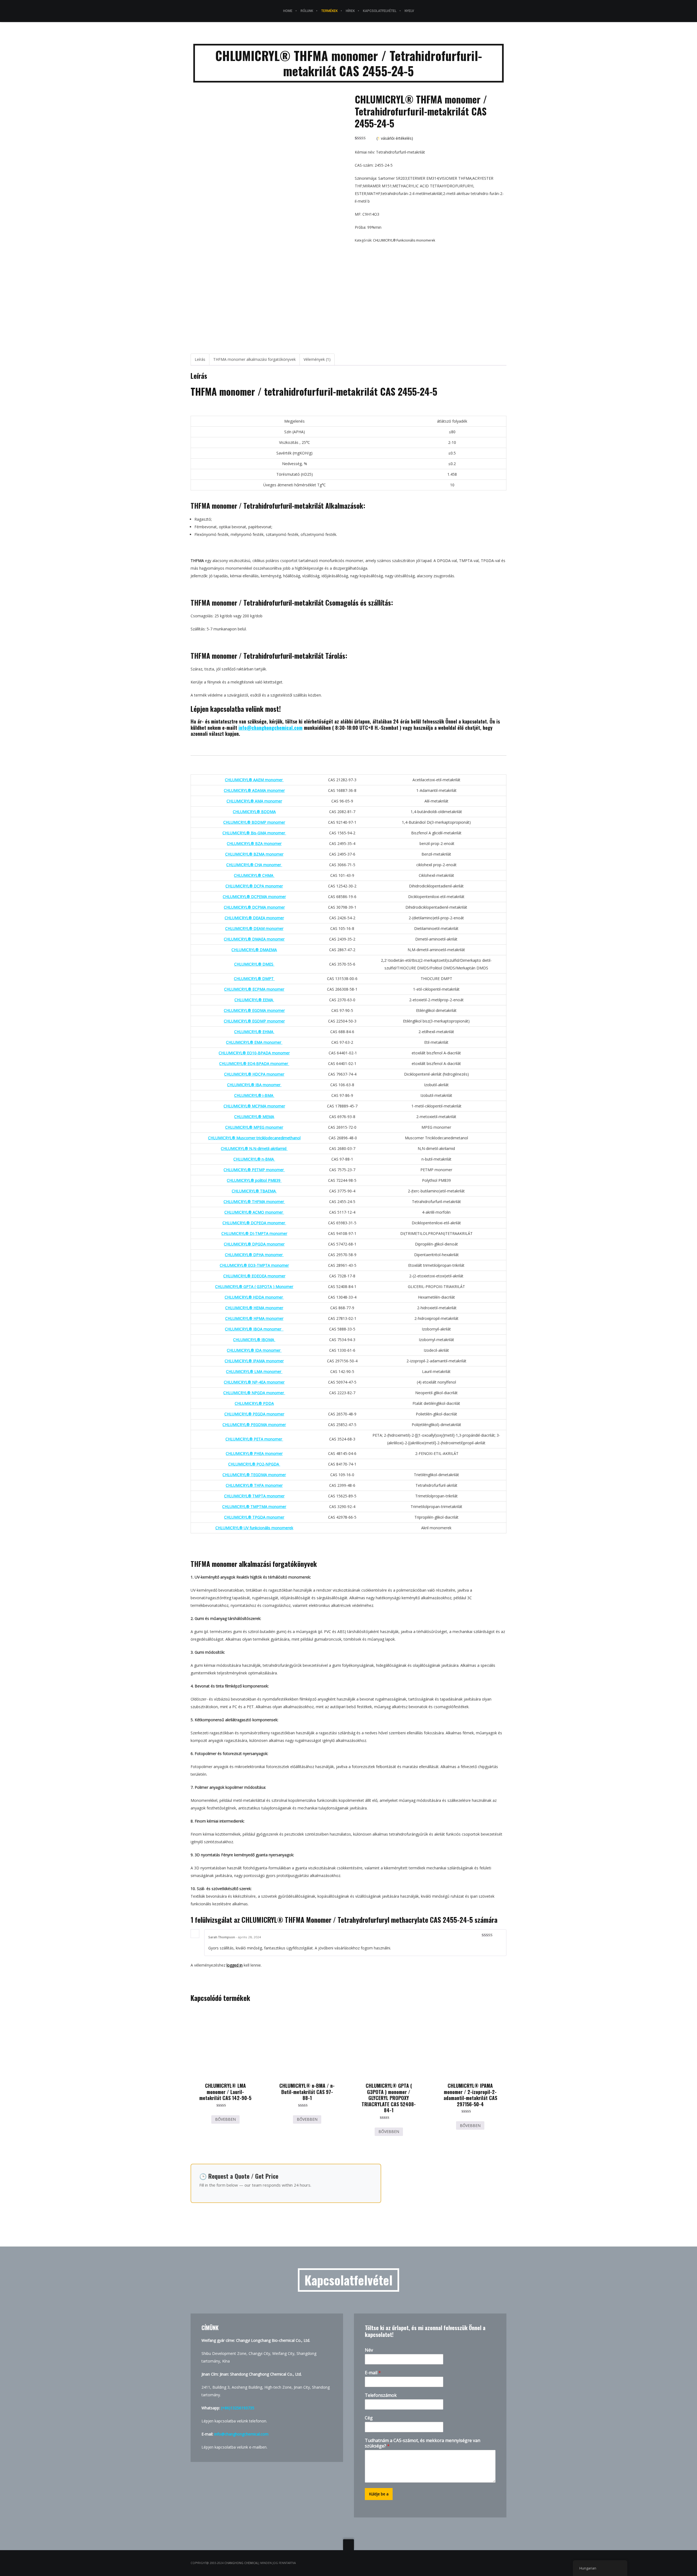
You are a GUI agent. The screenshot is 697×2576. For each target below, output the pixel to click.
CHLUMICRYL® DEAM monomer (254, 928)
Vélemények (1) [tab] (317, 359)
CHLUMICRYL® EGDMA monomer (254, 1010)
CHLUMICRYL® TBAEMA (254, 1191)
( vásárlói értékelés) (395, 138)
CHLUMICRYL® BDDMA (254, 812)
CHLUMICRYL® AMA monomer (254, 801)
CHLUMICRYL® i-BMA (254, 1095)
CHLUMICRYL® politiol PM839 (254, 1180)
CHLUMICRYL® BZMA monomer (254, 854)
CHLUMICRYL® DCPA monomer (254, 886)
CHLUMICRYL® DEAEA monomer (254, 918)
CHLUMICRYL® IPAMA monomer (254, 1361)
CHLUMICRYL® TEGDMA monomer (254, 1475)
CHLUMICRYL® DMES (254, 964)
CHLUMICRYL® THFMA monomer (254, 1202)
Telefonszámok (381, 2395)
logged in (235, 1965)
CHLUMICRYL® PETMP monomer (254, 1170)
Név (369, 2350)
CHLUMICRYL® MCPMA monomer (254, 1106)
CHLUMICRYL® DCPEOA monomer (254, 1223)
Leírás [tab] (200, 359)
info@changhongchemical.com (270, 728)
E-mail (373, 2373)
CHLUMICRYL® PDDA (254, 1403)
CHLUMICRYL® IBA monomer (254, 1085)
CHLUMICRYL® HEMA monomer (254, 1308)
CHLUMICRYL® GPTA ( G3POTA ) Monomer (254, 1287)
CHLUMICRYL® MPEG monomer (254, 1127)
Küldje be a (379, 2494)
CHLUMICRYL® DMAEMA (254, 950)
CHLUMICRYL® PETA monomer (254, 1439)
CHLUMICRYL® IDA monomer (254, 1350)
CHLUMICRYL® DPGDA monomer (254, 1244)
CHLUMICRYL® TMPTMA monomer (254, 1507)
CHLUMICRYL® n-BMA (254, 1159)
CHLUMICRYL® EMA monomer (254, 1042)
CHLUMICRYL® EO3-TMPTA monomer (254, 1265)
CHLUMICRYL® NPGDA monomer (254, 1393)
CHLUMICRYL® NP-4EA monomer (254, 1382)
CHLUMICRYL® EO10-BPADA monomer (254, 1053)
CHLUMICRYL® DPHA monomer (254, 1255)
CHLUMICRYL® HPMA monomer (254, 1318)
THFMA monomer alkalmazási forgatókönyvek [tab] (254, 359)
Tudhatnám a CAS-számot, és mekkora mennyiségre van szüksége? (423, 2443)
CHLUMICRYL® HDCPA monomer (254, 1074)
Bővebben (225, 2119)
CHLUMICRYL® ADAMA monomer (254, 790)
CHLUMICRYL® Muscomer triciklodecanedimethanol (254, 1138)
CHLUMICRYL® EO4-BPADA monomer (254, 1063)
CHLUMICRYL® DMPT (254, 979)
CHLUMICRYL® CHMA (254, 875)
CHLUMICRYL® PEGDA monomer (254, 1414)
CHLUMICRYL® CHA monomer (254, 865)
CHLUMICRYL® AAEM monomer (254, 780)
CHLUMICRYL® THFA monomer (254, 1485)
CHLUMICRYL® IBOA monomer (254, 1329)
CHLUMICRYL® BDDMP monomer (254, 822)
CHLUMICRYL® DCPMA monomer (254, 907)
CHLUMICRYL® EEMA (254, 1000)
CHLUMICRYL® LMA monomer (254, 1371)
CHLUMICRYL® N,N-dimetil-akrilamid (254, 1148)
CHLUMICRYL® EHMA (254, 1032)
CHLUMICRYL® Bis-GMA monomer (254, 833)
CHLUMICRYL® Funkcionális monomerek (404, 240)
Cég (369, 2418)
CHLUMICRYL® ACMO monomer (254, 1212)
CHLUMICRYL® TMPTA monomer (254, 1496)
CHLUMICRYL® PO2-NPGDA (254, 1464)
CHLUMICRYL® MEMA (254, 1117)
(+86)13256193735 (238, 2408)
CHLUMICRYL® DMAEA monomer (254, 939)
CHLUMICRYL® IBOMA (254, 1340)
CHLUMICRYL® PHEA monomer (254, 1453)
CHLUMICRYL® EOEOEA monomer (254, 1276)
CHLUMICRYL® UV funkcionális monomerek (254, 1528)
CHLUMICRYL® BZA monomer (254, 843)
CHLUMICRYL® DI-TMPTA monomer (254, 1233)
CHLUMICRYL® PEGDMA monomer (254, 1425)
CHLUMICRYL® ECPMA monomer (254, 989)
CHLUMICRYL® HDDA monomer (254, 1297)
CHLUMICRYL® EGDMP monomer (254, 1021)
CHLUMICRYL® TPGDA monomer (254, 1517)
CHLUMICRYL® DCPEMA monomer (254, 897)
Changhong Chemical (241, 2563)
